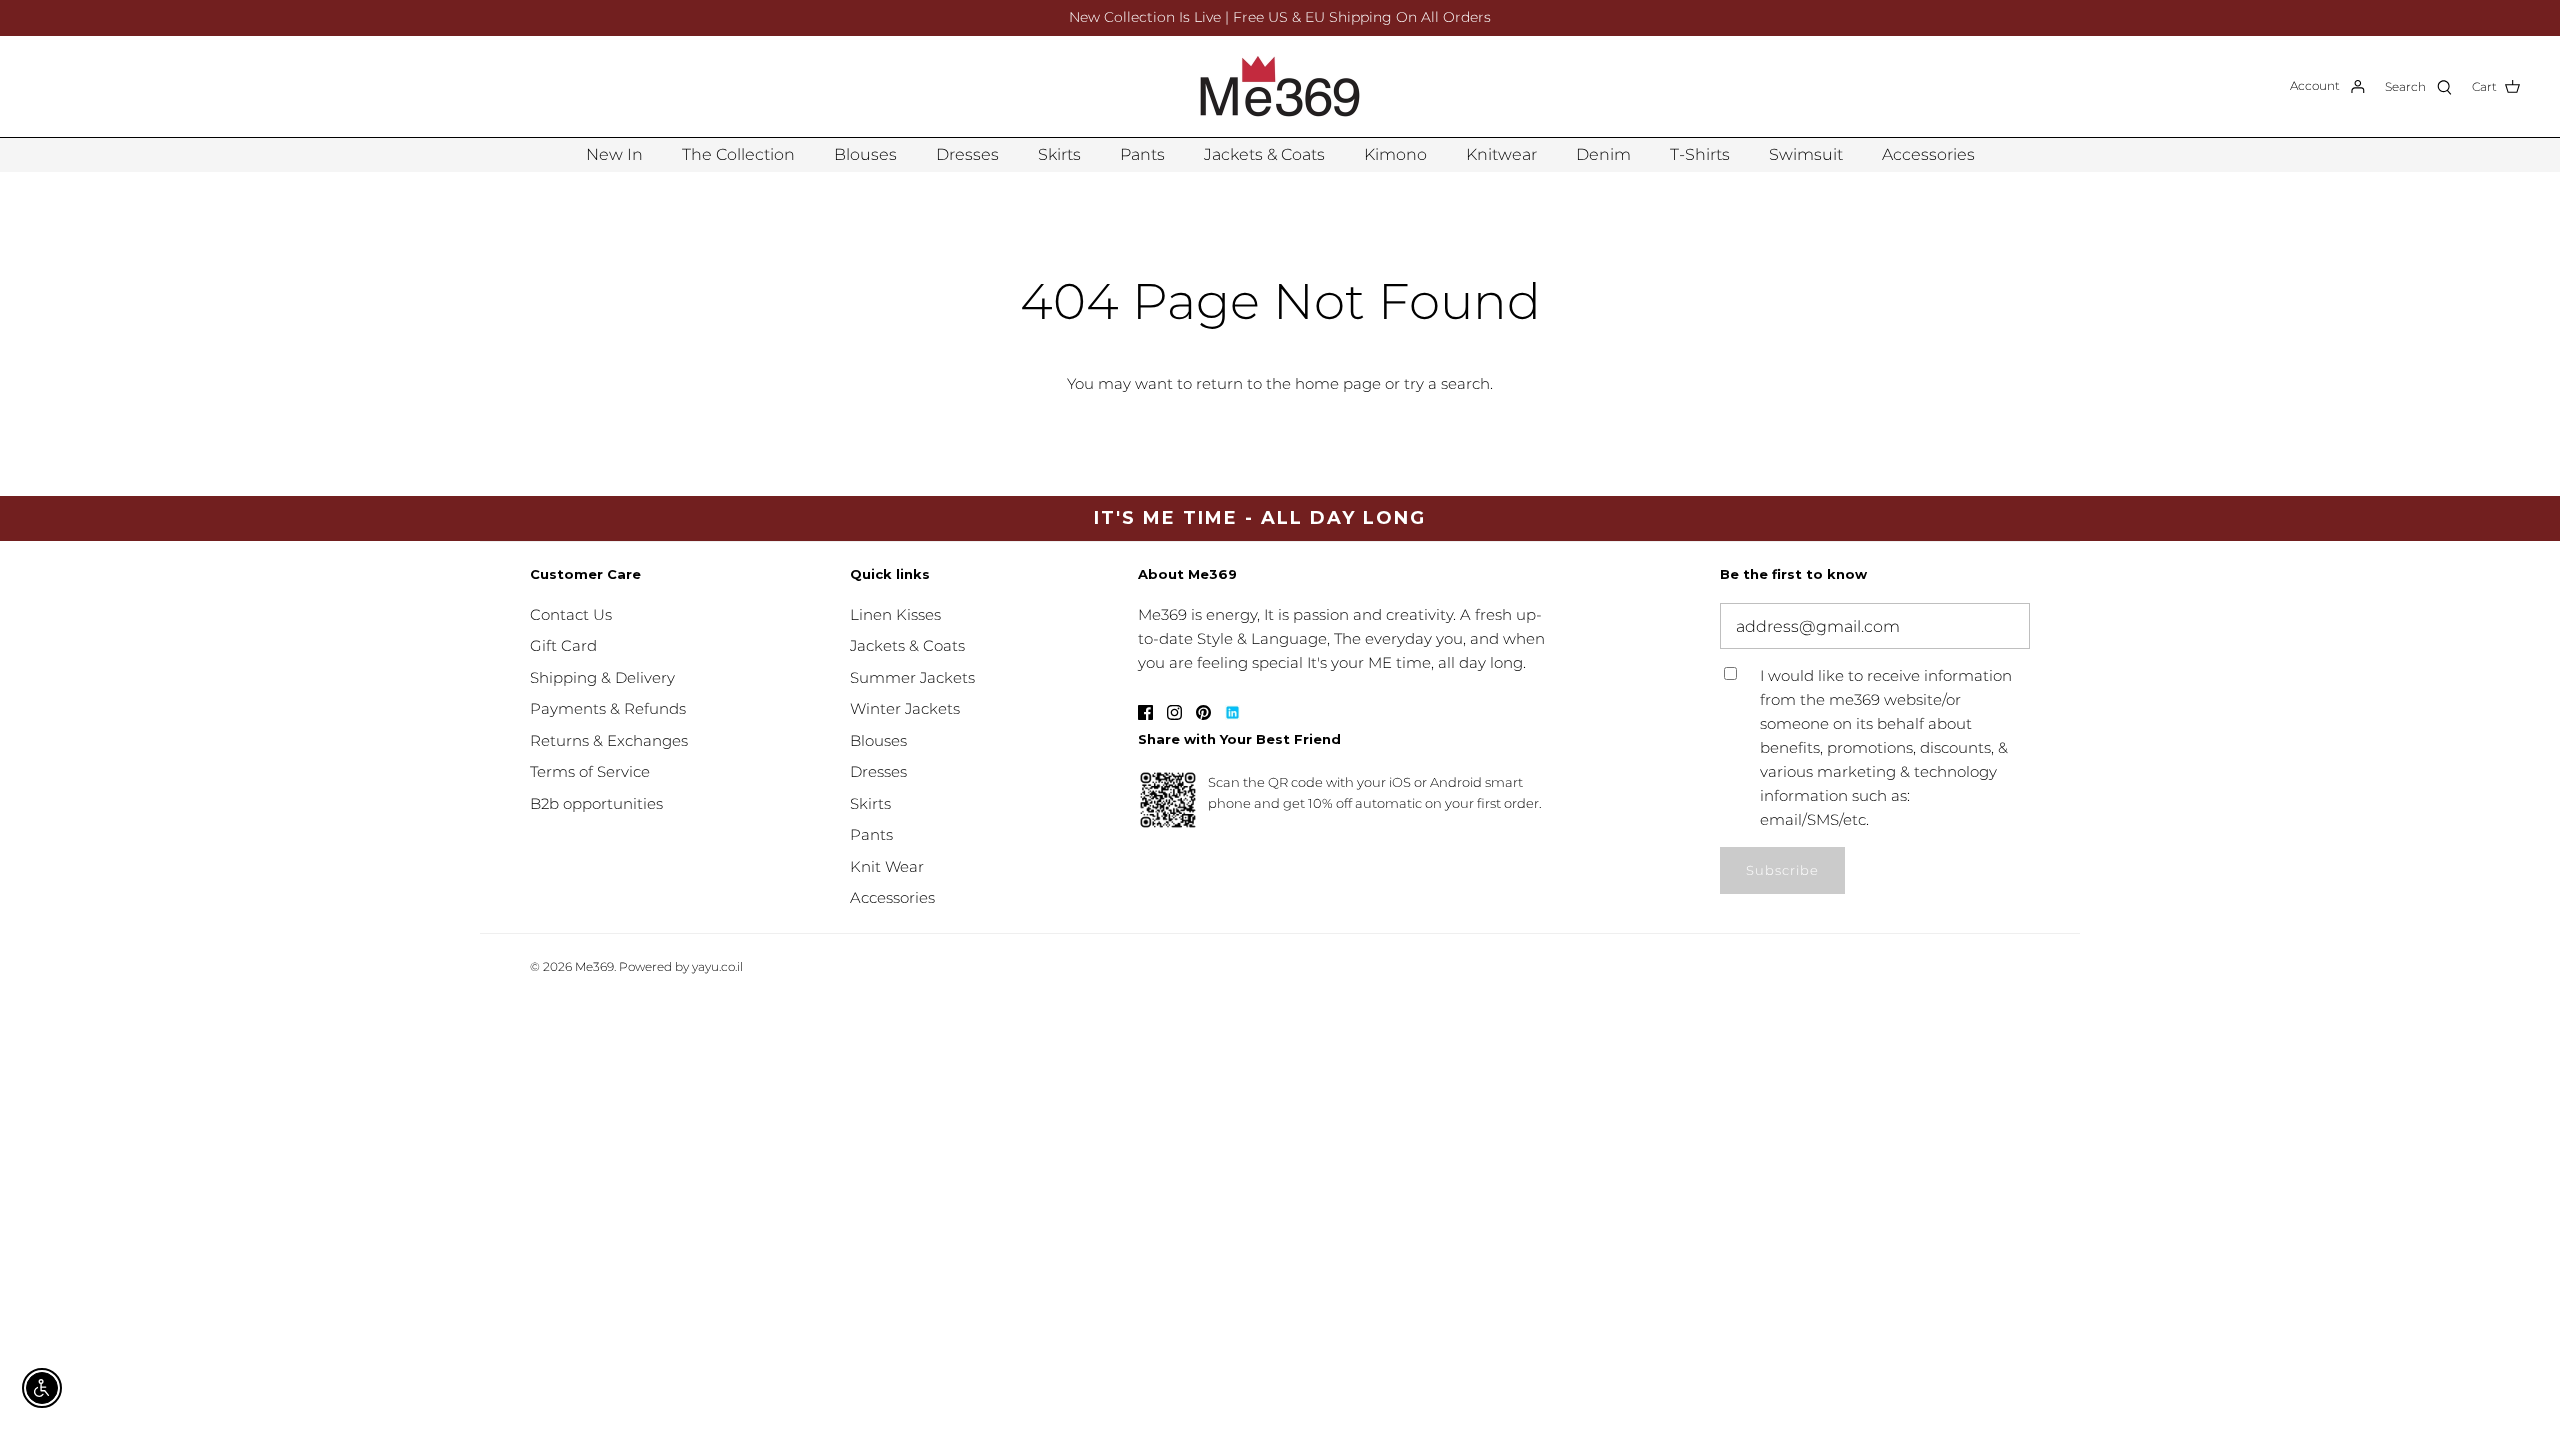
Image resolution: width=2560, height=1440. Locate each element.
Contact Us (571, 614)
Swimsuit (1806, 154)
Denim (1603, 154)
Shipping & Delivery (602, 677)
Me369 (594, 966)
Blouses (865, 154)
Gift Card (563, 645)
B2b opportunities (596, 803)
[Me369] (1280, 86)
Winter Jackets (905, 708)
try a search (1447, 383)
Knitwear (1501, 154)
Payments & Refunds (608, 708)
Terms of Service (590, 771)
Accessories (1928, 154)
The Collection (738, 154)
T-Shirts (1700, 154)
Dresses (967, 154)
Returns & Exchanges (609, 740)
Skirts (1059, 154)
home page (1338, 383)
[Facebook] (1145, 712)
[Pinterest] (1203, 712)
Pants (1142, 154)
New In (614, 154)
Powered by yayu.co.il (681, 966)
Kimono (1395, 154)
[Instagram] (1174, 712)
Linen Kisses (895, 614)
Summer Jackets (912, 677)
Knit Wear (887, 866)
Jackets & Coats (1264, 154)
